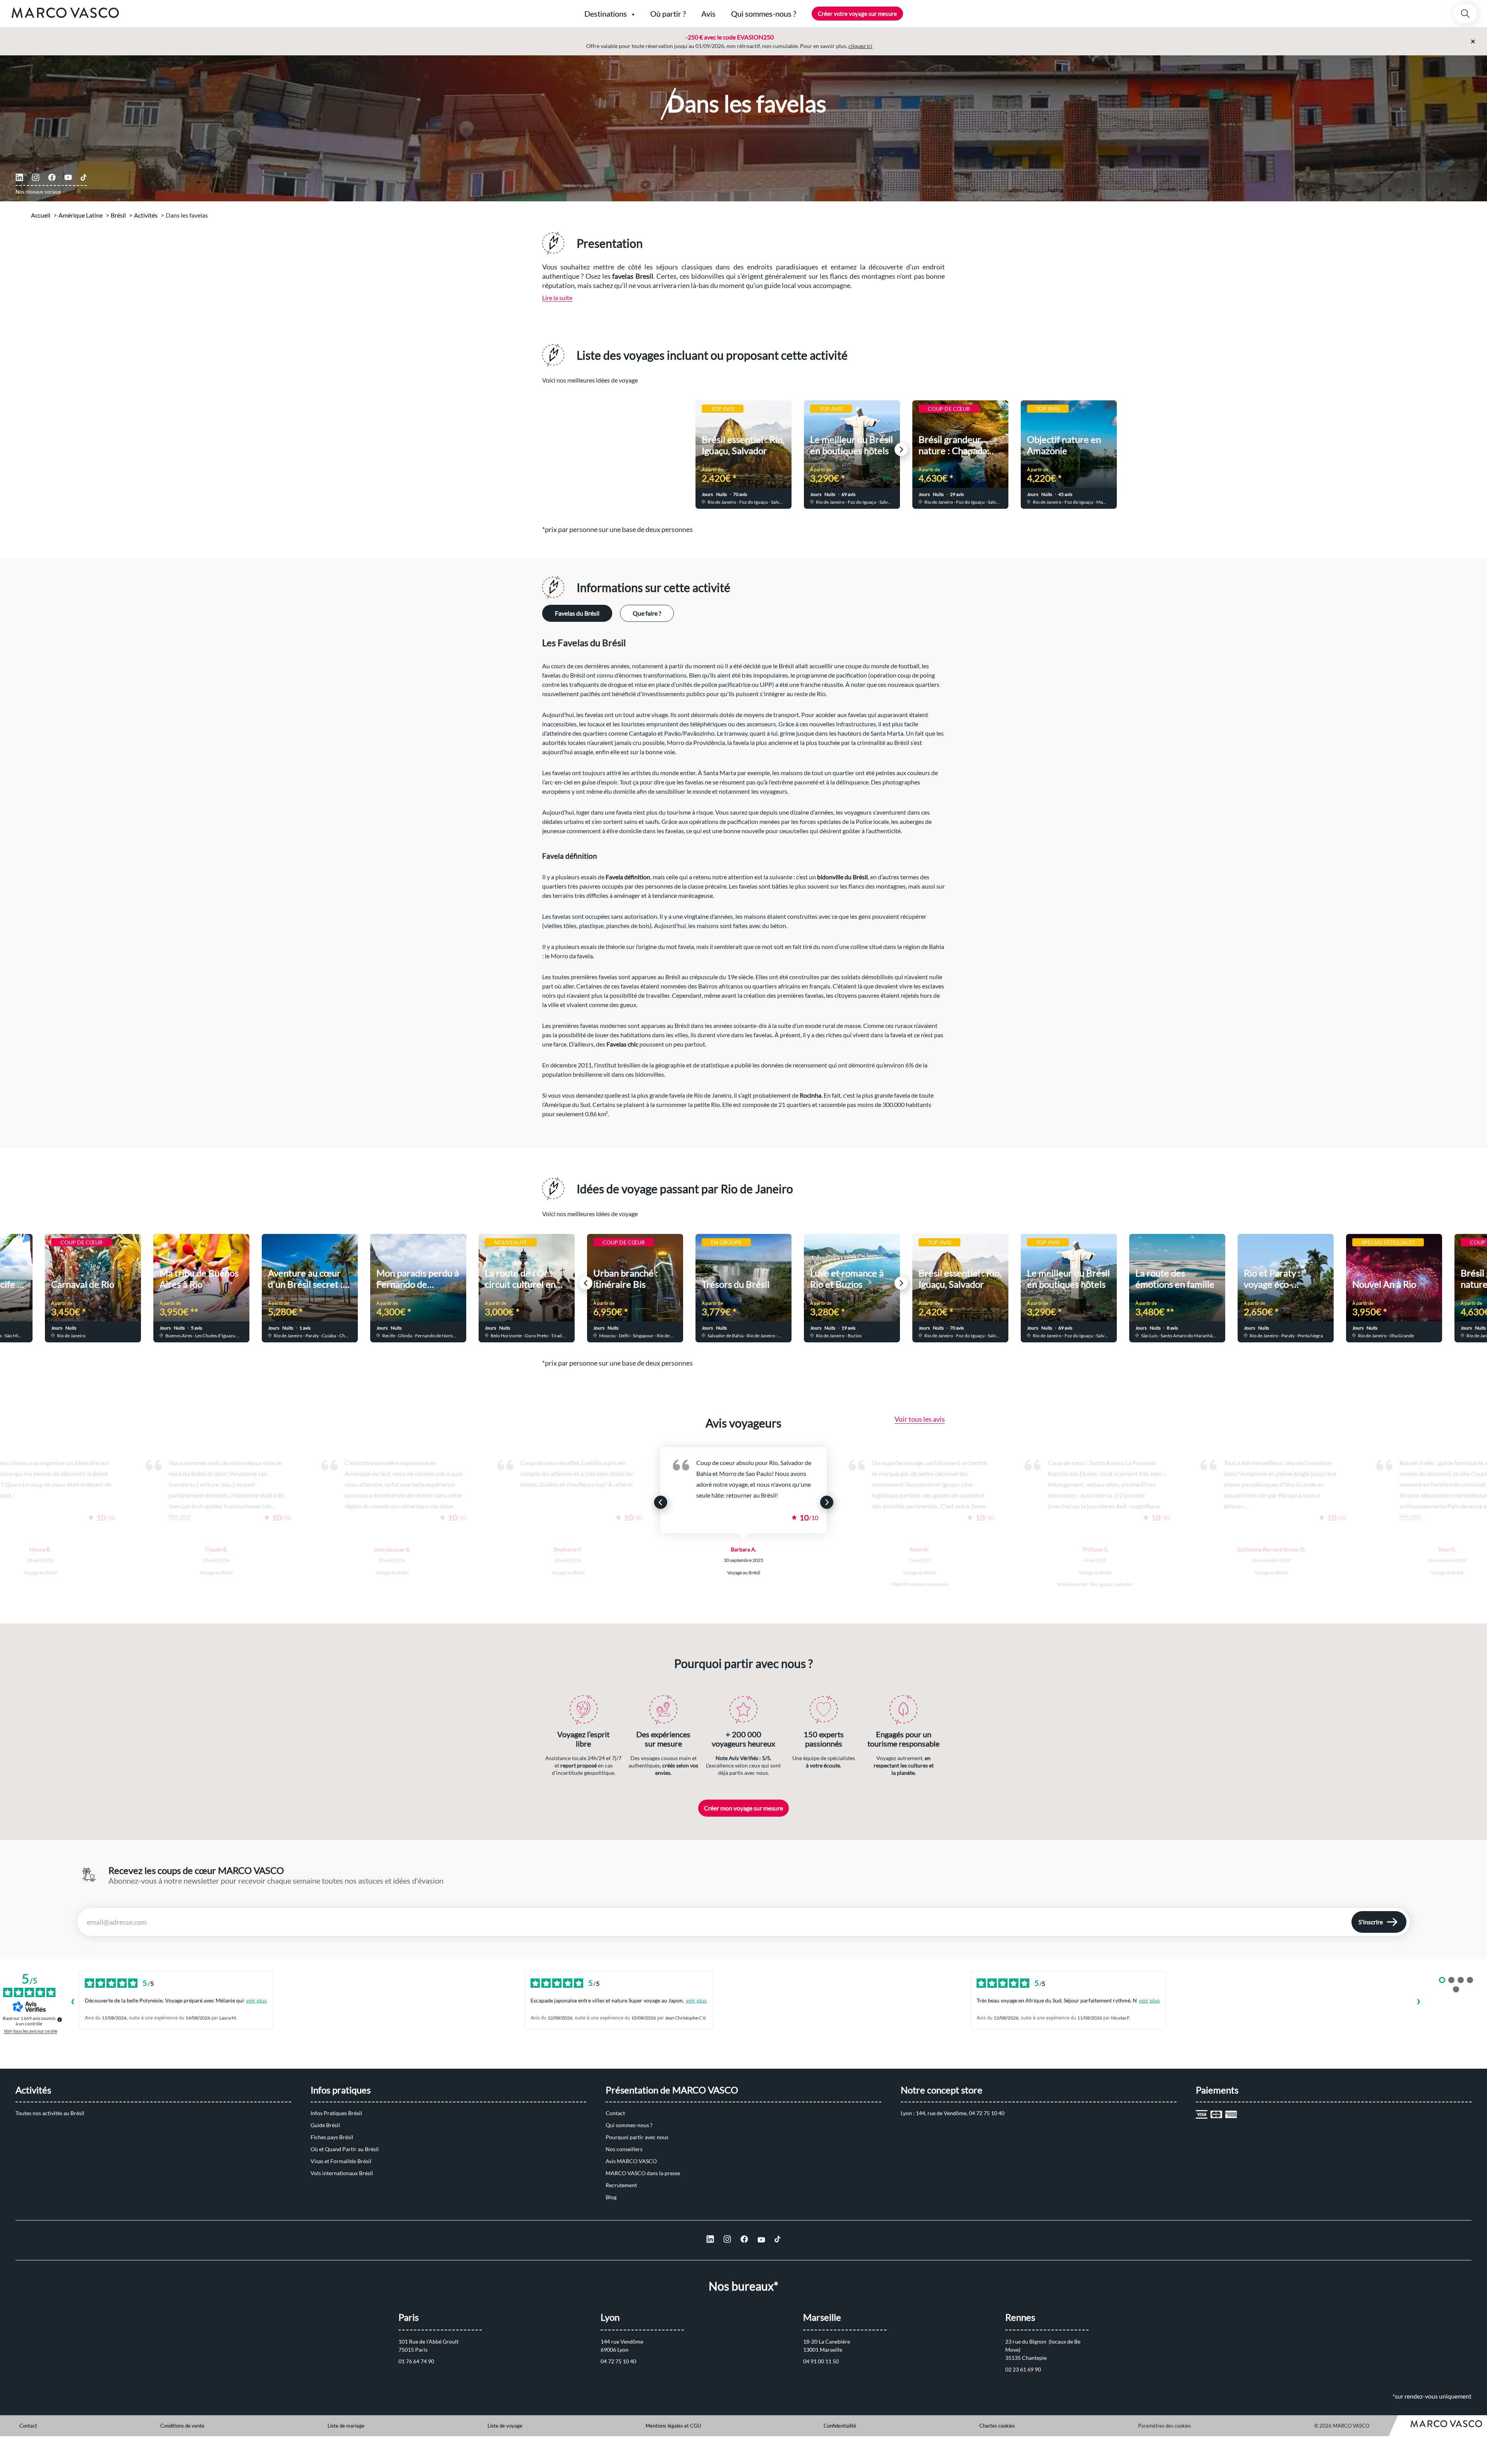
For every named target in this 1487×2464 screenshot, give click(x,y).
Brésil (118, 215)
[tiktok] (84, 177)
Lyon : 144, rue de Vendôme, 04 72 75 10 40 (953, 2113)
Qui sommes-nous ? (629, 2125)
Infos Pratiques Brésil (336, 2113)
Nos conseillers (624, 2149)
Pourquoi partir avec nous (637, 2137)
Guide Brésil (325, 2125)
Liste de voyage (505, 2426)
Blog (611, 2197)
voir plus (256, 2000)
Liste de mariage (346, 2426)
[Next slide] (901, 450)
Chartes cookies (997, 2426)
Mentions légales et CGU (673, 2426)
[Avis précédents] (72, 2002)
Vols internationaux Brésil (342, 2173)
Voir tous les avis (920, 1419)
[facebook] (52, 177)
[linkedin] (19, 177)
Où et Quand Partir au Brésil (345, 2149)
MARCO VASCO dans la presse (643, 2173)
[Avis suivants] (1418, 2002)
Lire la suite (557, 298)
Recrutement (621, 2185)
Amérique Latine (81, 215)
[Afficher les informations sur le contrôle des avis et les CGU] (60, 2020)
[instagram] (36, 177)
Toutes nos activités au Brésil (50, 2113)
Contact (615, 2113)
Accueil (41, 215)
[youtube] (68, 177)
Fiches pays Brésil (332, 2137)
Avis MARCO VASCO (631, 2161)
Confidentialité (840, 2426)
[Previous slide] (586, 450)
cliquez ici (860, 46)
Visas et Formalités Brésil (341, 2161)
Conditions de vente (182, 2426)
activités (146, 215)
